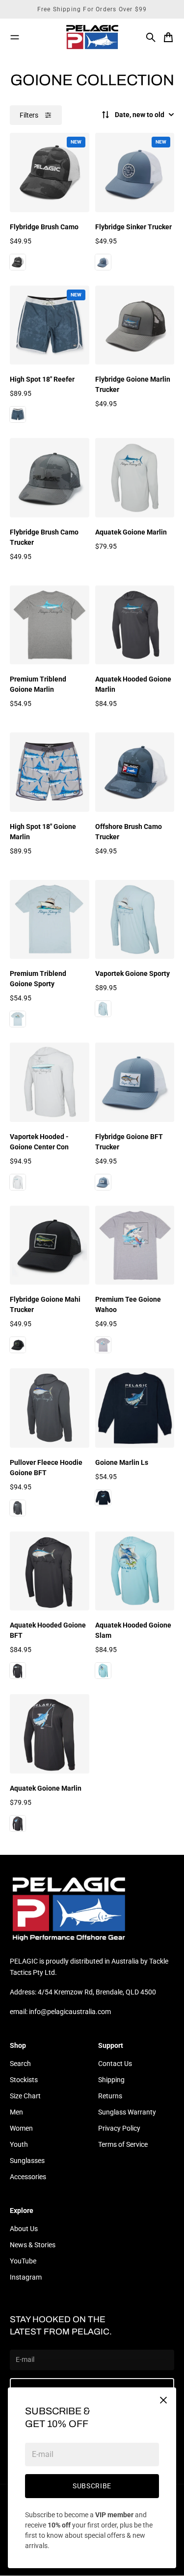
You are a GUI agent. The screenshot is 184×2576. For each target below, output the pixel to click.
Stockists (24, 2080)
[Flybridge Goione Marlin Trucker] (135, 325)
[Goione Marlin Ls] (135, 1408)
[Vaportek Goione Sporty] (135, 920)
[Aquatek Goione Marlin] (135, 478)
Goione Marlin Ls (122, 1462)
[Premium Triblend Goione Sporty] (50, 920)
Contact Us (115, 2064)
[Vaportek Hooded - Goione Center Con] (50, 1082)
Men (16, 2112)
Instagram (26, 2277)
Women (21, 2128)
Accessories (28, 2177)
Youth (19, 2144)
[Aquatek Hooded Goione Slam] (135, 1571)
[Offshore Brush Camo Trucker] (135, 772)
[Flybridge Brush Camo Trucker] (50, 478)
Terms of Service (123, 2144)
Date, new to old (140, 115)
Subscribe (92, 2486)
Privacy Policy (119, 2128)
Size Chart (25, 2096)
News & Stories (33, 2245)
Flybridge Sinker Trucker (133, 227)
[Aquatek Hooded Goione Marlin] (135, 625)
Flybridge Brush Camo (44, 227)
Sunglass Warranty (127, 2112)
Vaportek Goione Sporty (132, 973)
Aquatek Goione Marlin (131, 532)
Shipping (111, 2080)
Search (20, 2064)
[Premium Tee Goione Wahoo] (135, 1245)
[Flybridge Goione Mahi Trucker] (50, 1245)
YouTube (23, 2261)
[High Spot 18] (50, 325)
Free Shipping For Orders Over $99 (92, 9)
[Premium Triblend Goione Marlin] (50, 625)
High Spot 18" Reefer (42, 379)
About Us (24, 2229)
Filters (29, 115)
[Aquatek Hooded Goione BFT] (50, 1571)
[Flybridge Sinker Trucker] (135, 172)
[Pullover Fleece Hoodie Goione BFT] (50, 1408)
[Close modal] (163, 2400)
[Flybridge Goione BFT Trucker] (135, 1082)
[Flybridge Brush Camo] (50, 172)
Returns (110, 2096)
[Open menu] (15, 37)
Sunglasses (27, 2161)
